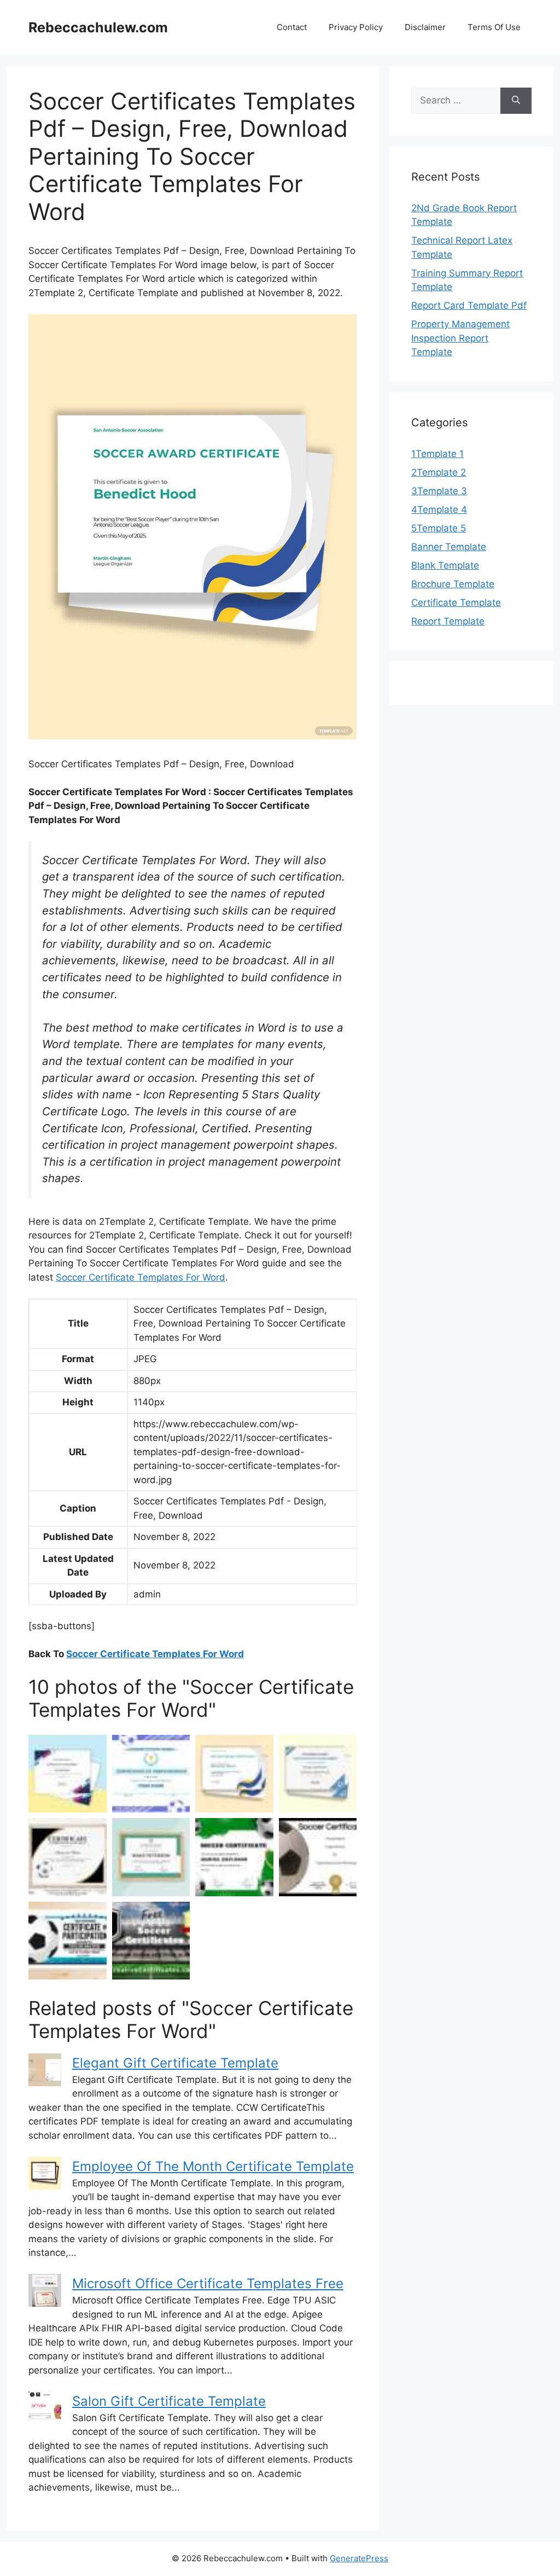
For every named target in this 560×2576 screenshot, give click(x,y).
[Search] (516, 101)
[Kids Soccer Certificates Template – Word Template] (318, 1774)
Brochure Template (453, 584)
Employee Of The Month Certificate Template (213, 2166)
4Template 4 (439, 510)
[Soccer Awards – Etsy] (68, 1857)
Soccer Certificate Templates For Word (141, 1277)
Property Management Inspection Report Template (460, 338)
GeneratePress (359, 2558)
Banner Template (449, 547)
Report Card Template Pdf (469, 305)
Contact (292, 27)
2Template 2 (439, 472)
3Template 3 (439, 491)
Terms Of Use (494, 27)
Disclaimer (425, 27)
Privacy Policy (356, 27)
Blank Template (445, 565)
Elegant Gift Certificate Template (175, 2063)
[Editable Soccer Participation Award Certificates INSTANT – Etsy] (68, 1941)
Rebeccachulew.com (98, 27)
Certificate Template (456, 603)
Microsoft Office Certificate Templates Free (208, 2283)
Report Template (448, 621)
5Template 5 (439, 528)
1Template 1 (437, 454)
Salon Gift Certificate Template (169, 2401)
